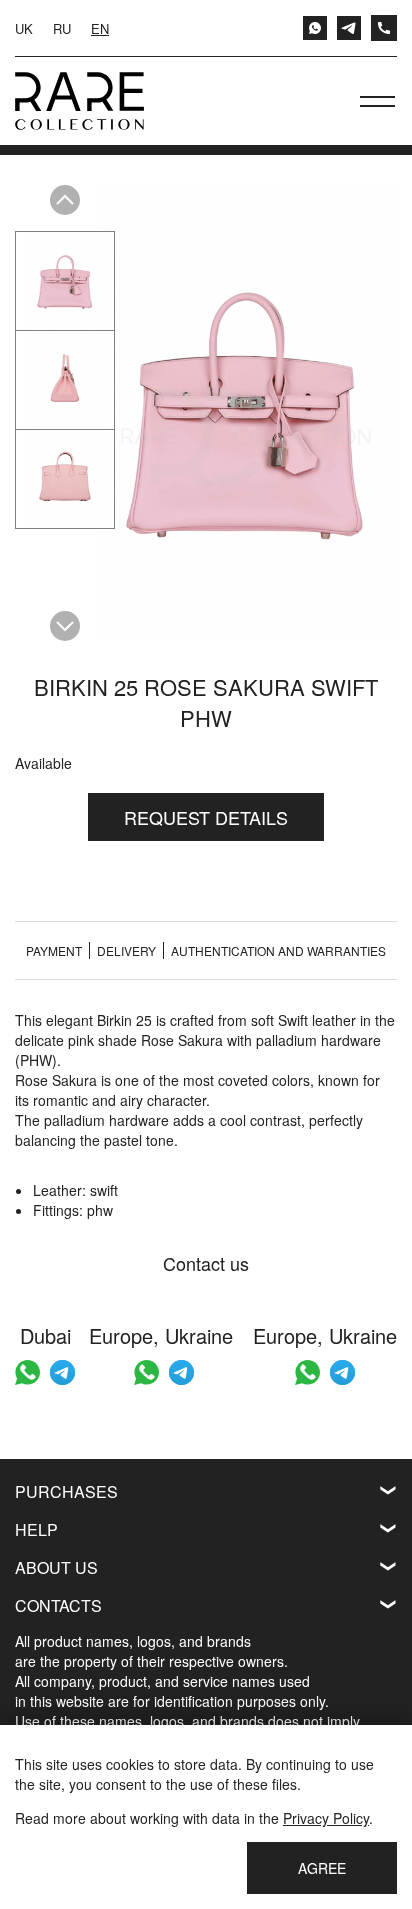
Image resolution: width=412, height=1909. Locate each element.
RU (62, 28)
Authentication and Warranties (278, 950)
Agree (322, 1868)
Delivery (126, 950)
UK (24, 28)
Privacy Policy (326, 1818)
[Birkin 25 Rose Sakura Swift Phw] (65, 281)
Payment (54, 950)
